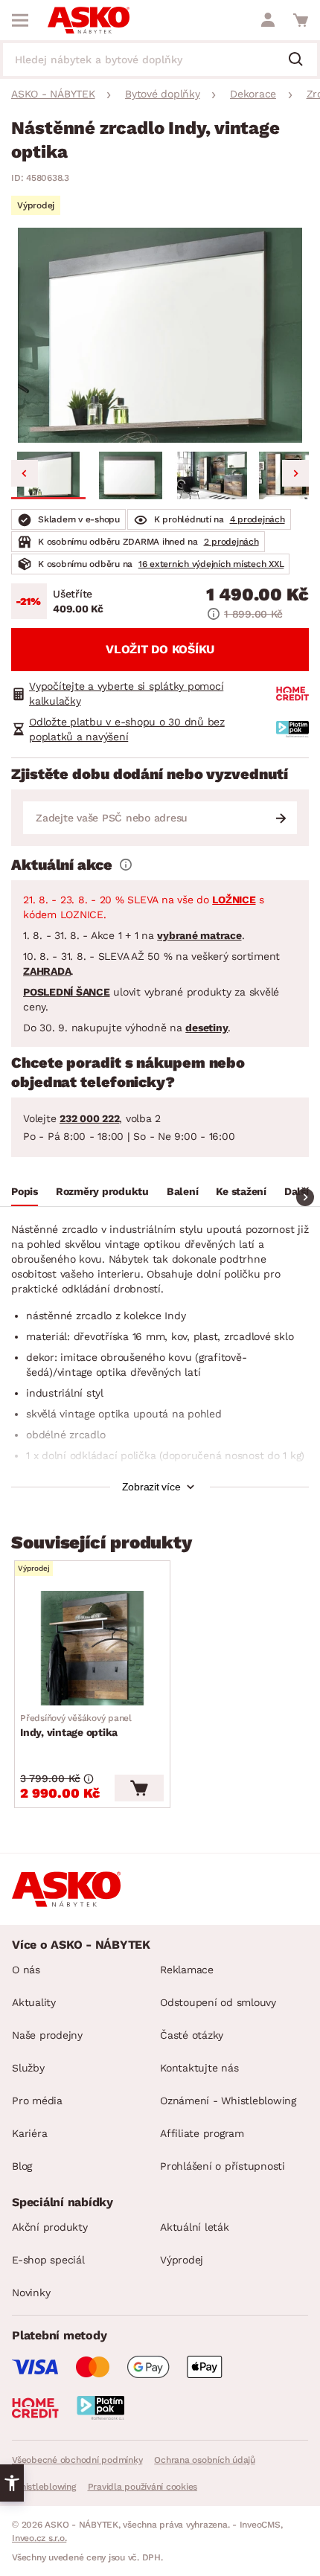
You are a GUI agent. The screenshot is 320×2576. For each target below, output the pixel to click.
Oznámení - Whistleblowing (228, 2101)
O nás (26, 1970)
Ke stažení (241, 1191)
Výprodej (182, 2260)
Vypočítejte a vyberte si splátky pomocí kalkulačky (126, 693)
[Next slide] (295, 473)
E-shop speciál (48, 2260)
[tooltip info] (126, 865)
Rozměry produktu (102, 1191)
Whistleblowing (44, 2487)
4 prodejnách (257, 519)
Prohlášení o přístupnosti (223, 2166)
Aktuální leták (195, 2227)
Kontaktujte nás (199, 2068)
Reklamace (187, 1970)
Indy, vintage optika (76, 1726)
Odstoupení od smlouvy (218, 2002)
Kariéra (29, 2133)
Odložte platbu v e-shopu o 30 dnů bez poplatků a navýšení (127, 729)
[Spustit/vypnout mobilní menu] (20, 20)
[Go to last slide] (25, 473)
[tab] (25, 1194)
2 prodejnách (231, 542)
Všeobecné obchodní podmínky (77, 2460)
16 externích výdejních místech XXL (211, 564)
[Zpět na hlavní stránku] (89, 20)
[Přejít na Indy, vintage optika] (92, 1648)
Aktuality (34, 2002)
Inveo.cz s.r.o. (39, 2538)
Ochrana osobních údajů (205, 2460)
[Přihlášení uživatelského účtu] (268, 20)
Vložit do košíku (160, 649)
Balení (183, 1191)
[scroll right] (305, 1197)
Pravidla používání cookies (143, 2487)
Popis (25, 1191)
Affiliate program (202, 2133)
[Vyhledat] (301, 60)
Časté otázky (192, 2035)
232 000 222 (89, 1118)
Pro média (37, 2101)
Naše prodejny (47, 2035)
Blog (22, 2166)
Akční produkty (50, 2227)
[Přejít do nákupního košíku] (301, 20)
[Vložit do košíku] (139, 1788)
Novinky (31, 2293)
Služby (28, 2068)
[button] (48, 475)
